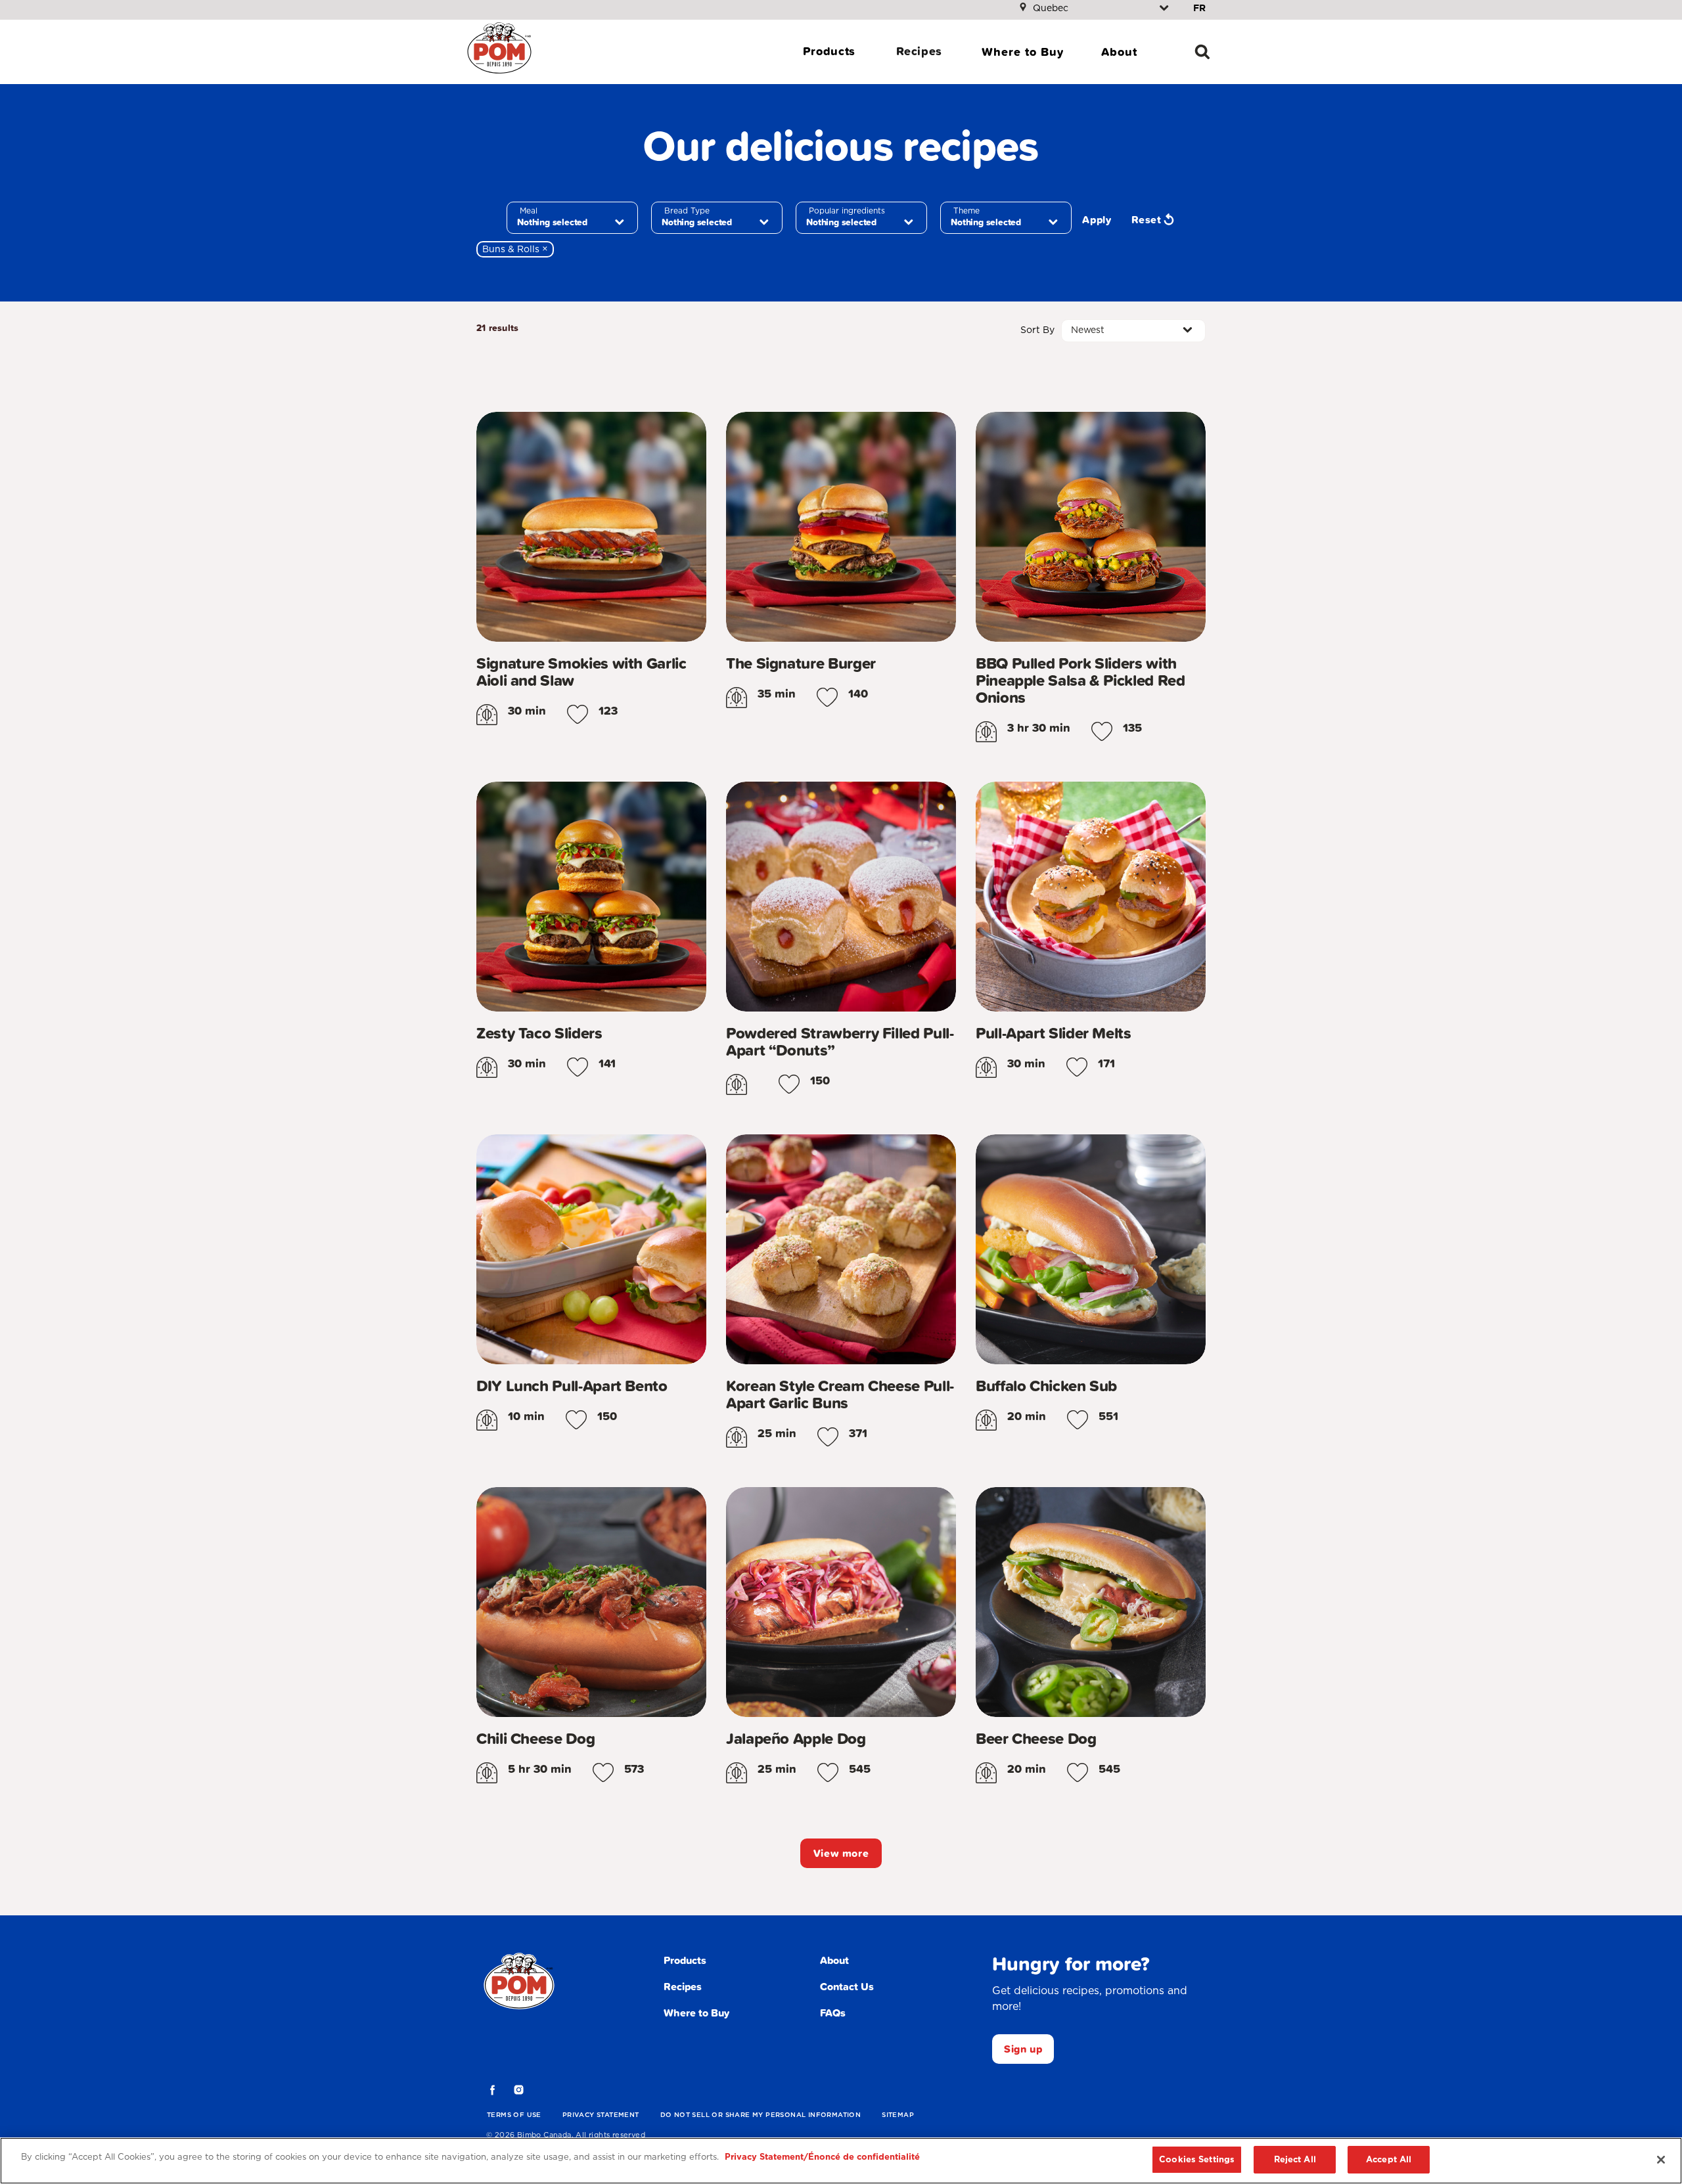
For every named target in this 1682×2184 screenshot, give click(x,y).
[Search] (1202, 52)
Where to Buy (1023, 52)
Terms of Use (514, 2114)
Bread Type (687, 211)
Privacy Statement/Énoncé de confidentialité (822, 2157)
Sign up (1023, 2049)
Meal (529, 211)
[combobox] (572, 218)
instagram (519, 2090)
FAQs (833, 2013)
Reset (1147, 219)
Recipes (919, 51)
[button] (578, 715)
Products (829, 51)
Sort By (1037, 330)
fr (1199, 8)
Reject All (1295, 2159)
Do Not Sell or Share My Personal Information (761, 2114)
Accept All (1389, 2159)
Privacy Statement (601, 2114)
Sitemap (898, 2114)
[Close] (1661, 2160)
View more (841, 1853)
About (1119, 52)
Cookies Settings (1197, 2159)
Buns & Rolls (518, 249)
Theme (966, 211)
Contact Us (847, 1986)
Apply (1097, 219)
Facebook (493, 2090)
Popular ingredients (847, 211)
